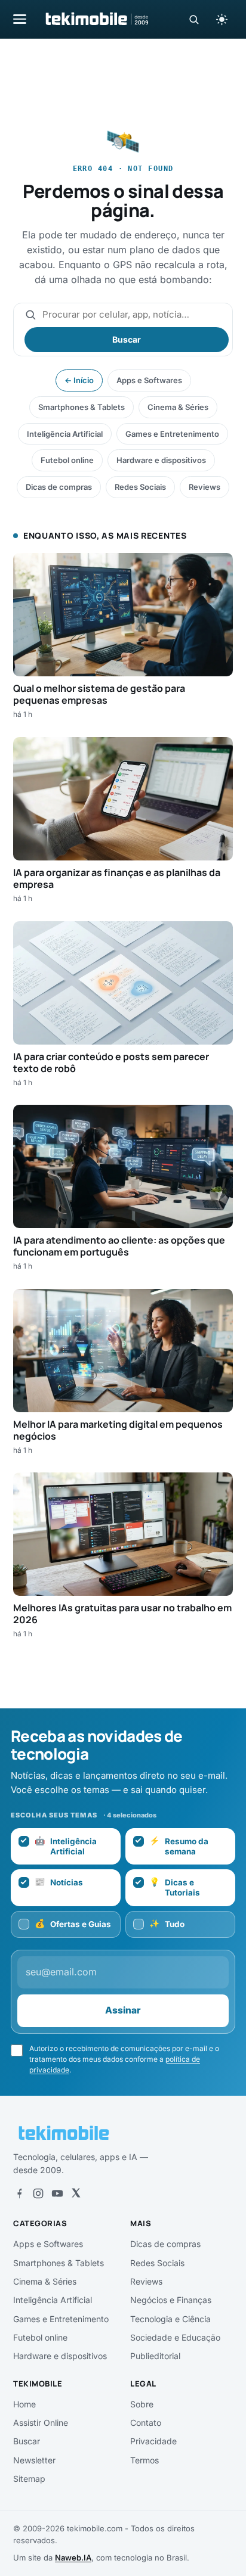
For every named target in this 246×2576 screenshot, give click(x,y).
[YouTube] (57, 2193)
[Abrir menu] (20, 19)
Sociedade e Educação (175, 2337)
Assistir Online (41, 2423)
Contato (146, 2423)
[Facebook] (19, 2193)
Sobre (142, 2404)
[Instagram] (38, 2193)
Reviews (205, 487)
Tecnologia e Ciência (170, 2319)
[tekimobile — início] (96, 19)
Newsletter (34, 2460)
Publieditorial (155, 2356)
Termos (144, 2460)
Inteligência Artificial (65, 434)
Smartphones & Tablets (82, 407)
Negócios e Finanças (171, 2300)
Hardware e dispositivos (161, 460)
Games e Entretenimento (172, 434)
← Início (79, 380)
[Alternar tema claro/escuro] (222, 19)
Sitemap (29, 2479)
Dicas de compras (59, 487)
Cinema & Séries (178, 407)
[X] (76, 2193)
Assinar (123, 2010)
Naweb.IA (73, 2558)
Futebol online (67, 460)
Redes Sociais (140, 487)
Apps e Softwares (149, 380)
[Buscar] (194, 19)
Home (24, 2404)
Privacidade (153, 2441)
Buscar (127, 339)
